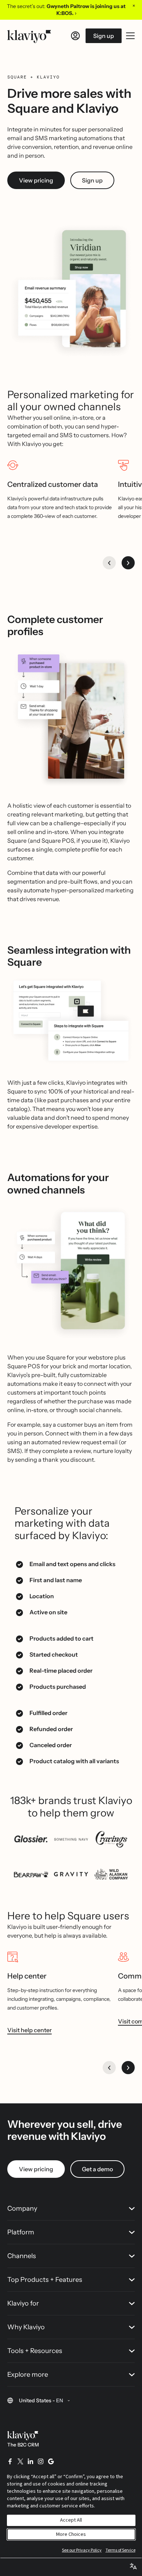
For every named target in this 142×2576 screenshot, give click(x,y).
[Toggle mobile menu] (130, 36)
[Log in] (75, 36)
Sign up (104, 36)
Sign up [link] (92, 180)
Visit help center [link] (29, 2030)
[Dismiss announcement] (134, 5)
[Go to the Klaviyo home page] (29, 36)
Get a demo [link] (97, 2169)
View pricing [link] (36, 180)
